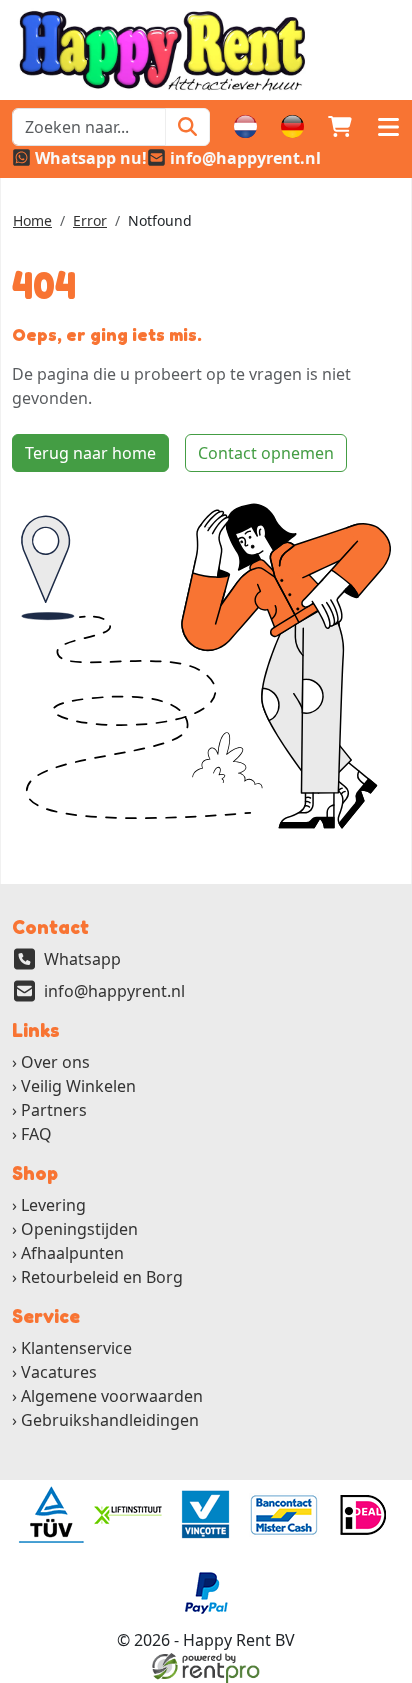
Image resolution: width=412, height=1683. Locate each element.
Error (90, 220)
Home (32, 220)
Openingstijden (79, 1229)
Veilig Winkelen (78, 1086)
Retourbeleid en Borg (102, 1277)
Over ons (55, 1062)
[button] (388, 127)
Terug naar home (90, 453)
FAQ (36, 1134)
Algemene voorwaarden (112, 1396)
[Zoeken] (187, 127)
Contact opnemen (266, 453)
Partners (54, 1110)
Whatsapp (82, 959)
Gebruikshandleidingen (110, 1420)
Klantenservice (76, 1348)
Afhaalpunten (72, 1253)
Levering (53, 1205)
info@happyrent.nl (114, 991)
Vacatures (59, 1372)
